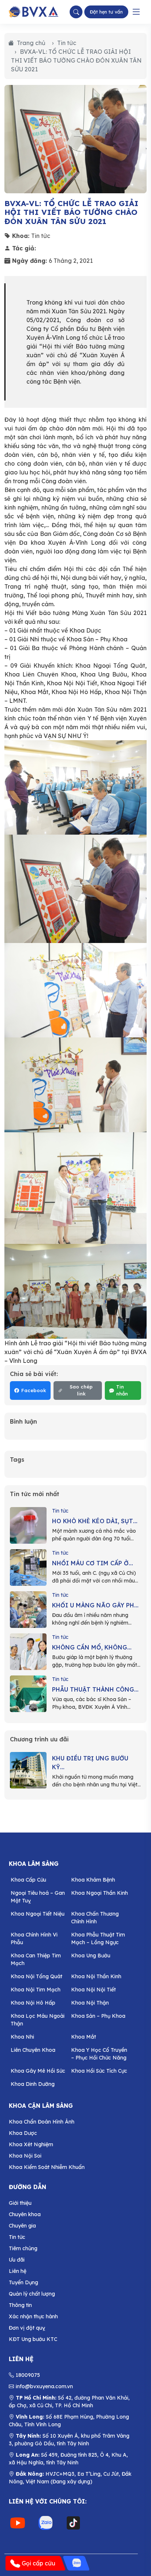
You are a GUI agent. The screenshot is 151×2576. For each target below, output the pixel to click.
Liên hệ (18, 2271)
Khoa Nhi (22, 2037)
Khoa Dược (23, 2133)
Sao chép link (81, 1390)
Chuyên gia (22, 2226)
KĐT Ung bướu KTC (33, 2339)
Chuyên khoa (25, 2214)
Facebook (34, 1390)
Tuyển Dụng (23, 2282)
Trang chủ (31, 43)
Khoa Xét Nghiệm (31, 2144)
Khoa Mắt (84, 2037)
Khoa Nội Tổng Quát (36, 1976)
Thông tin (20, 2305)
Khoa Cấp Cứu (28, 1880)
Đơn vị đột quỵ (27, 2328)
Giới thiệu (20, 2203)
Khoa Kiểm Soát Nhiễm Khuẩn (47, 2167)
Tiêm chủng (23, 2248)
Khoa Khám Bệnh (93, 1880)
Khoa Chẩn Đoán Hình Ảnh (42, 2122)
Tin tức (67, 43)
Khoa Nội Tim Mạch (36, 1990)
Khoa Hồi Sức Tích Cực (99, 2071)
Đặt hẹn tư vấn (106, 12)
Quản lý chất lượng (32, 2294)
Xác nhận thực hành (33, 2316)
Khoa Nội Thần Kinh (96, 1976)
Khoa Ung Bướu (91, 1956)
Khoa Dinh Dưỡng (33, 2084)
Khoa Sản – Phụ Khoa (98, 2016)
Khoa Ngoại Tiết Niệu (38, 1914)
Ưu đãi (17, 2260)
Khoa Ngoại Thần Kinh (100, 1893)
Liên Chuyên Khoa (33, 2050)
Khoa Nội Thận (90, 2003)
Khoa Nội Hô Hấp (33, 2003)
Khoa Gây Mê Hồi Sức (38, 2071)
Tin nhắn (122, 1390)
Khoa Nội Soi (25, 2156)
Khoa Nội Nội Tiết (93, 1990)
